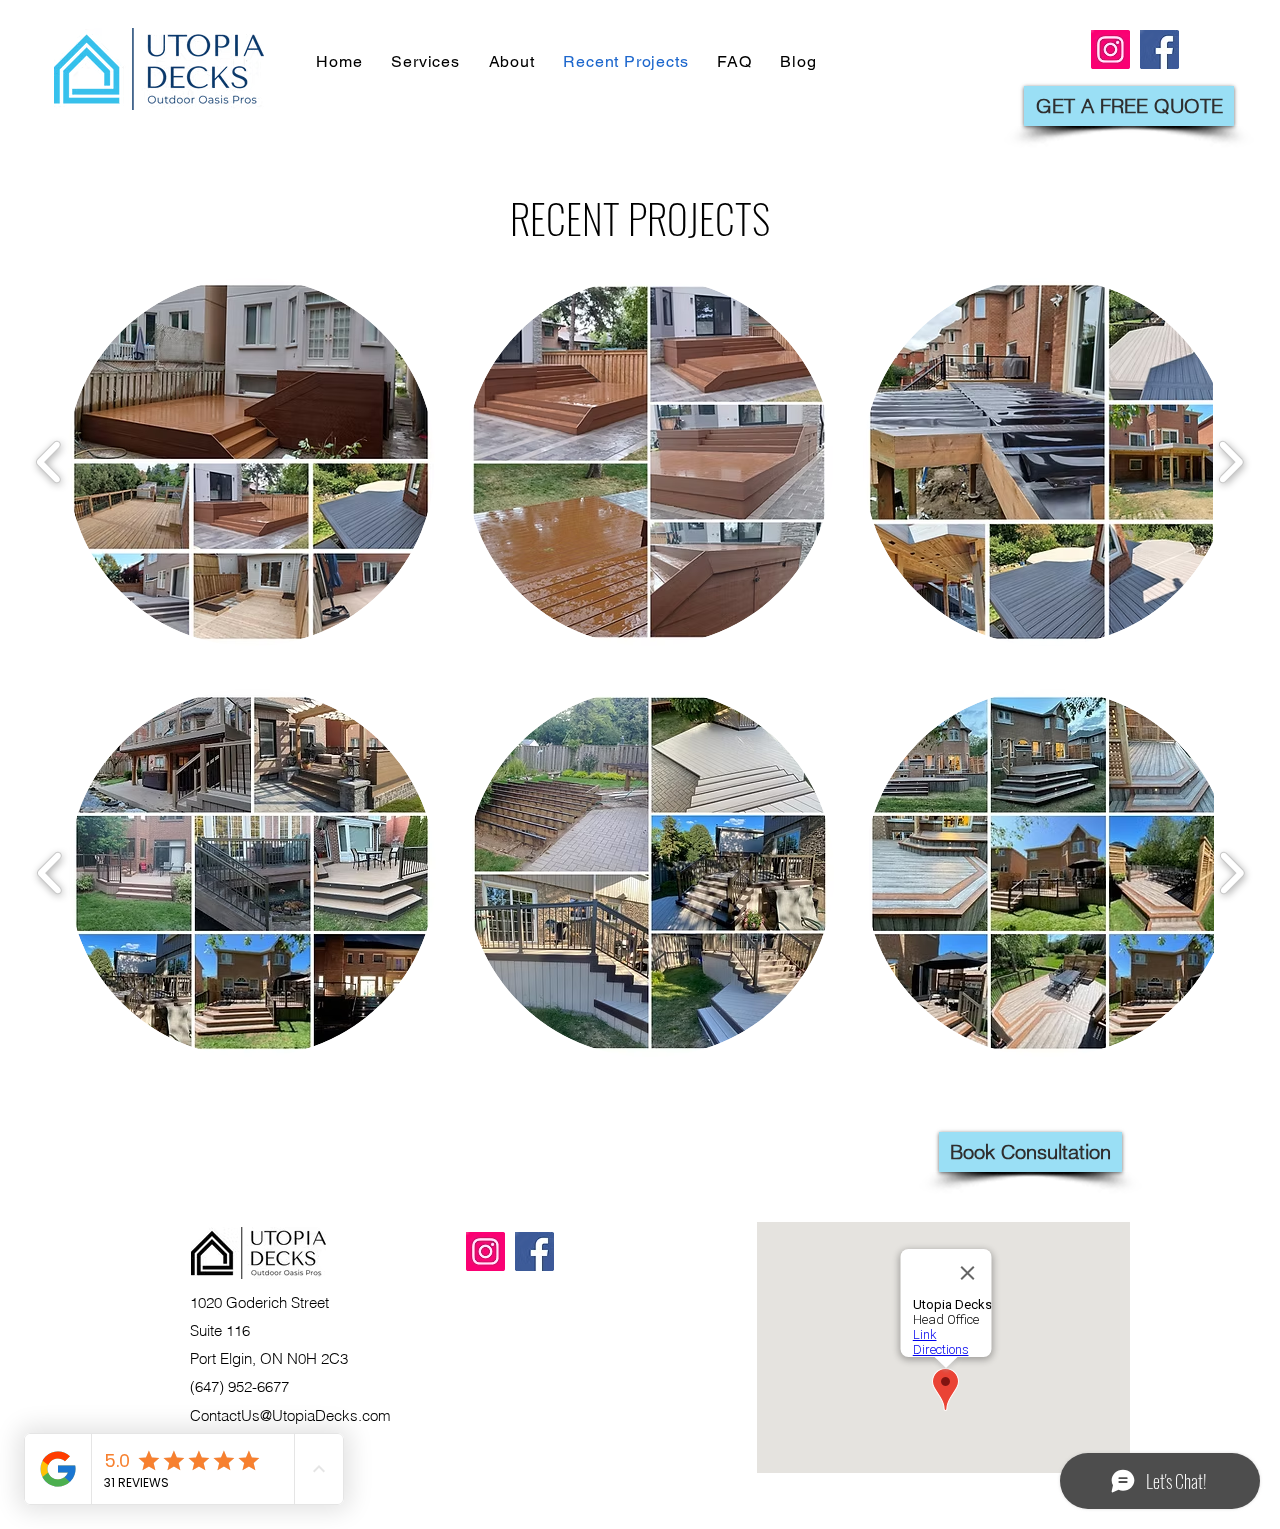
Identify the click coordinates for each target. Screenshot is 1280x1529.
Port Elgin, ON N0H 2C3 (269, 1358)
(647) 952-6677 (239, 1386)
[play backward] (49, 462)
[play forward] (1230, 462)
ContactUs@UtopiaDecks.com (290, 1415)
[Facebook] (534, 1251)
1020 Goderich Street (259, 1302)
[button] (251, 462)
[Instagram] (485, 1251)
